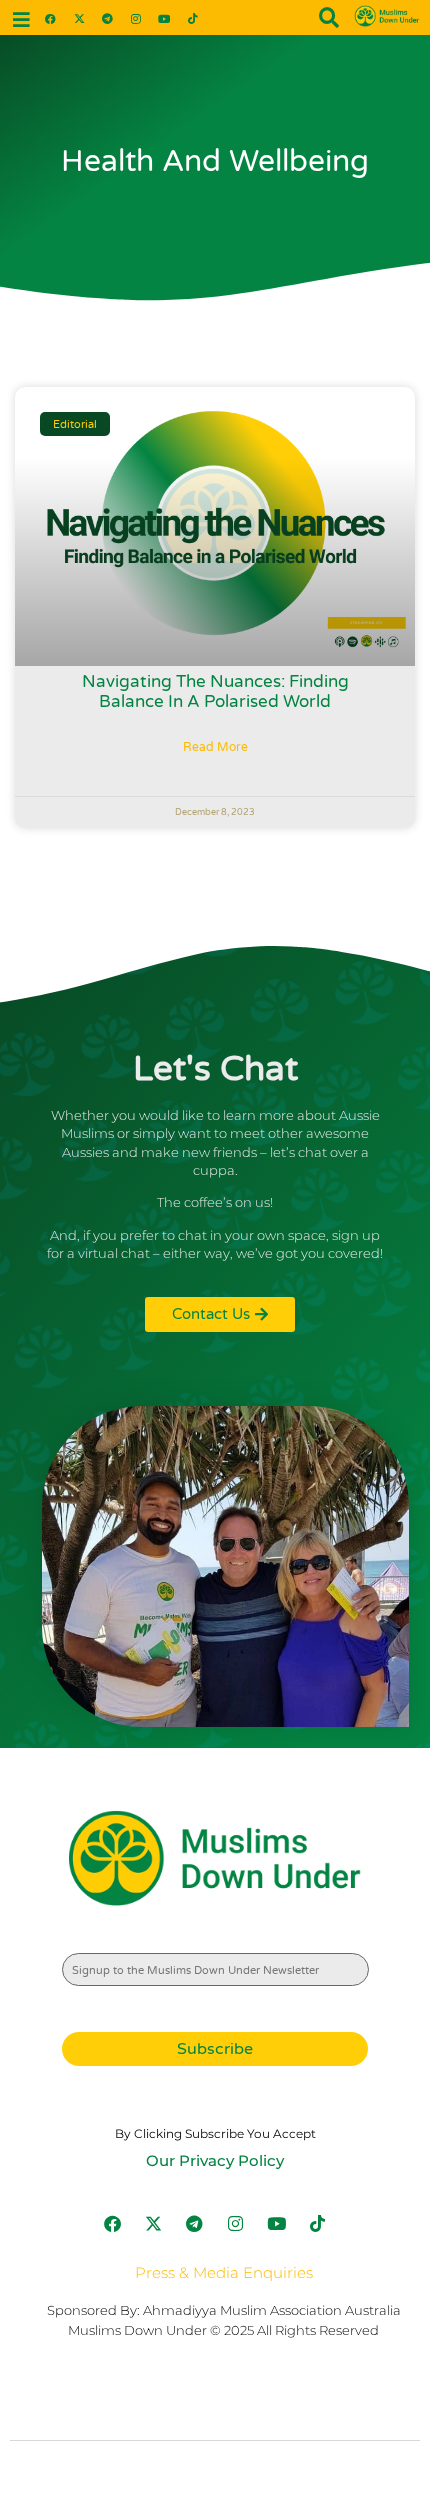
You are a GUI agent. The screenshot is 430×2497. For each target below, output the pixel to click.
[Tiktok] (192, 17)
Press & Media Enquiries (224, 2272)
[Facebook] (50, 17)
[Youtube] (164, 17)
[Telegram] (107, 17)
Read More (215, 747)
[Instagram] (135, 17)
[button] (21, 19)
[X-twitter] (78, 17)
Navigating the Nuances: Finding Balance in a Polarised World (215, 691)
